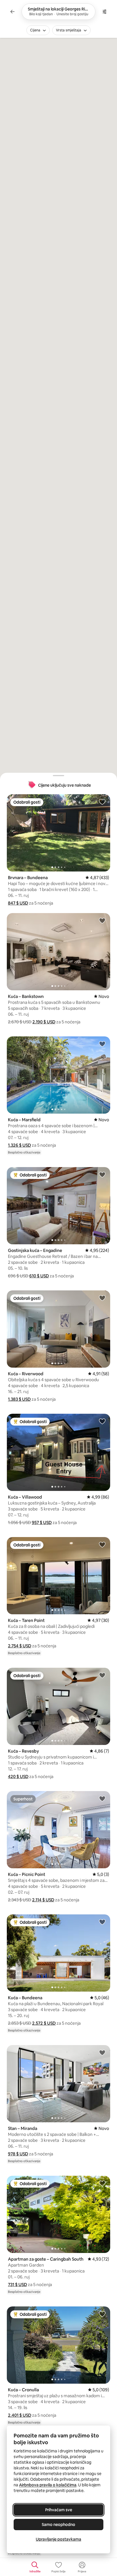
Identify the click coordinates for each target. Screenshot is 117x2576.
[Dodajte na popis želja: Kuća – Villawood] (102, 1421)
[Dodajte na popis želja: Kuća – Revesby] (102, 1675)
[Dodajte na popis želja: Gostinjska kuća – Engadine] (102, 1174)
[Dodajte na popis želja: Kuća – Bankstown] (102, 920)
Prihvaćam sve (59, 2510)
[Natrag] (12, 12)
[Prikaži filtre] (105, 12)
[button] (18, 903)
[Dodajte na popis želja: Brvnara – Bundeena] (102, 802)
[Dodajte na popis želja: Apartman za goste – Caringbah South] (102, 2183)
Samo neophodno (58, 2525)
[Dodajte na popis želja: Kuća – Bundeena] (102, 1922)
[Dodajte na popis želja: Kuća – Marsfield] (102, 1044)
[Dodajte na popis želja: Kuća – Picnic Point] (102, 1798)
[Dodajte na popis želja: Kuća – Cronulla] (102, 2314)
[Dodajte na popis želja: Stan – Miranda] (102, 2052)
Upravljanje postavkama (58, 2539)
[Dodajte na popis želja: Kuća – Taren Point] (102, 1544)
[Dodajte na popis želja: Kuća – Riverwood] (102, 1298)
